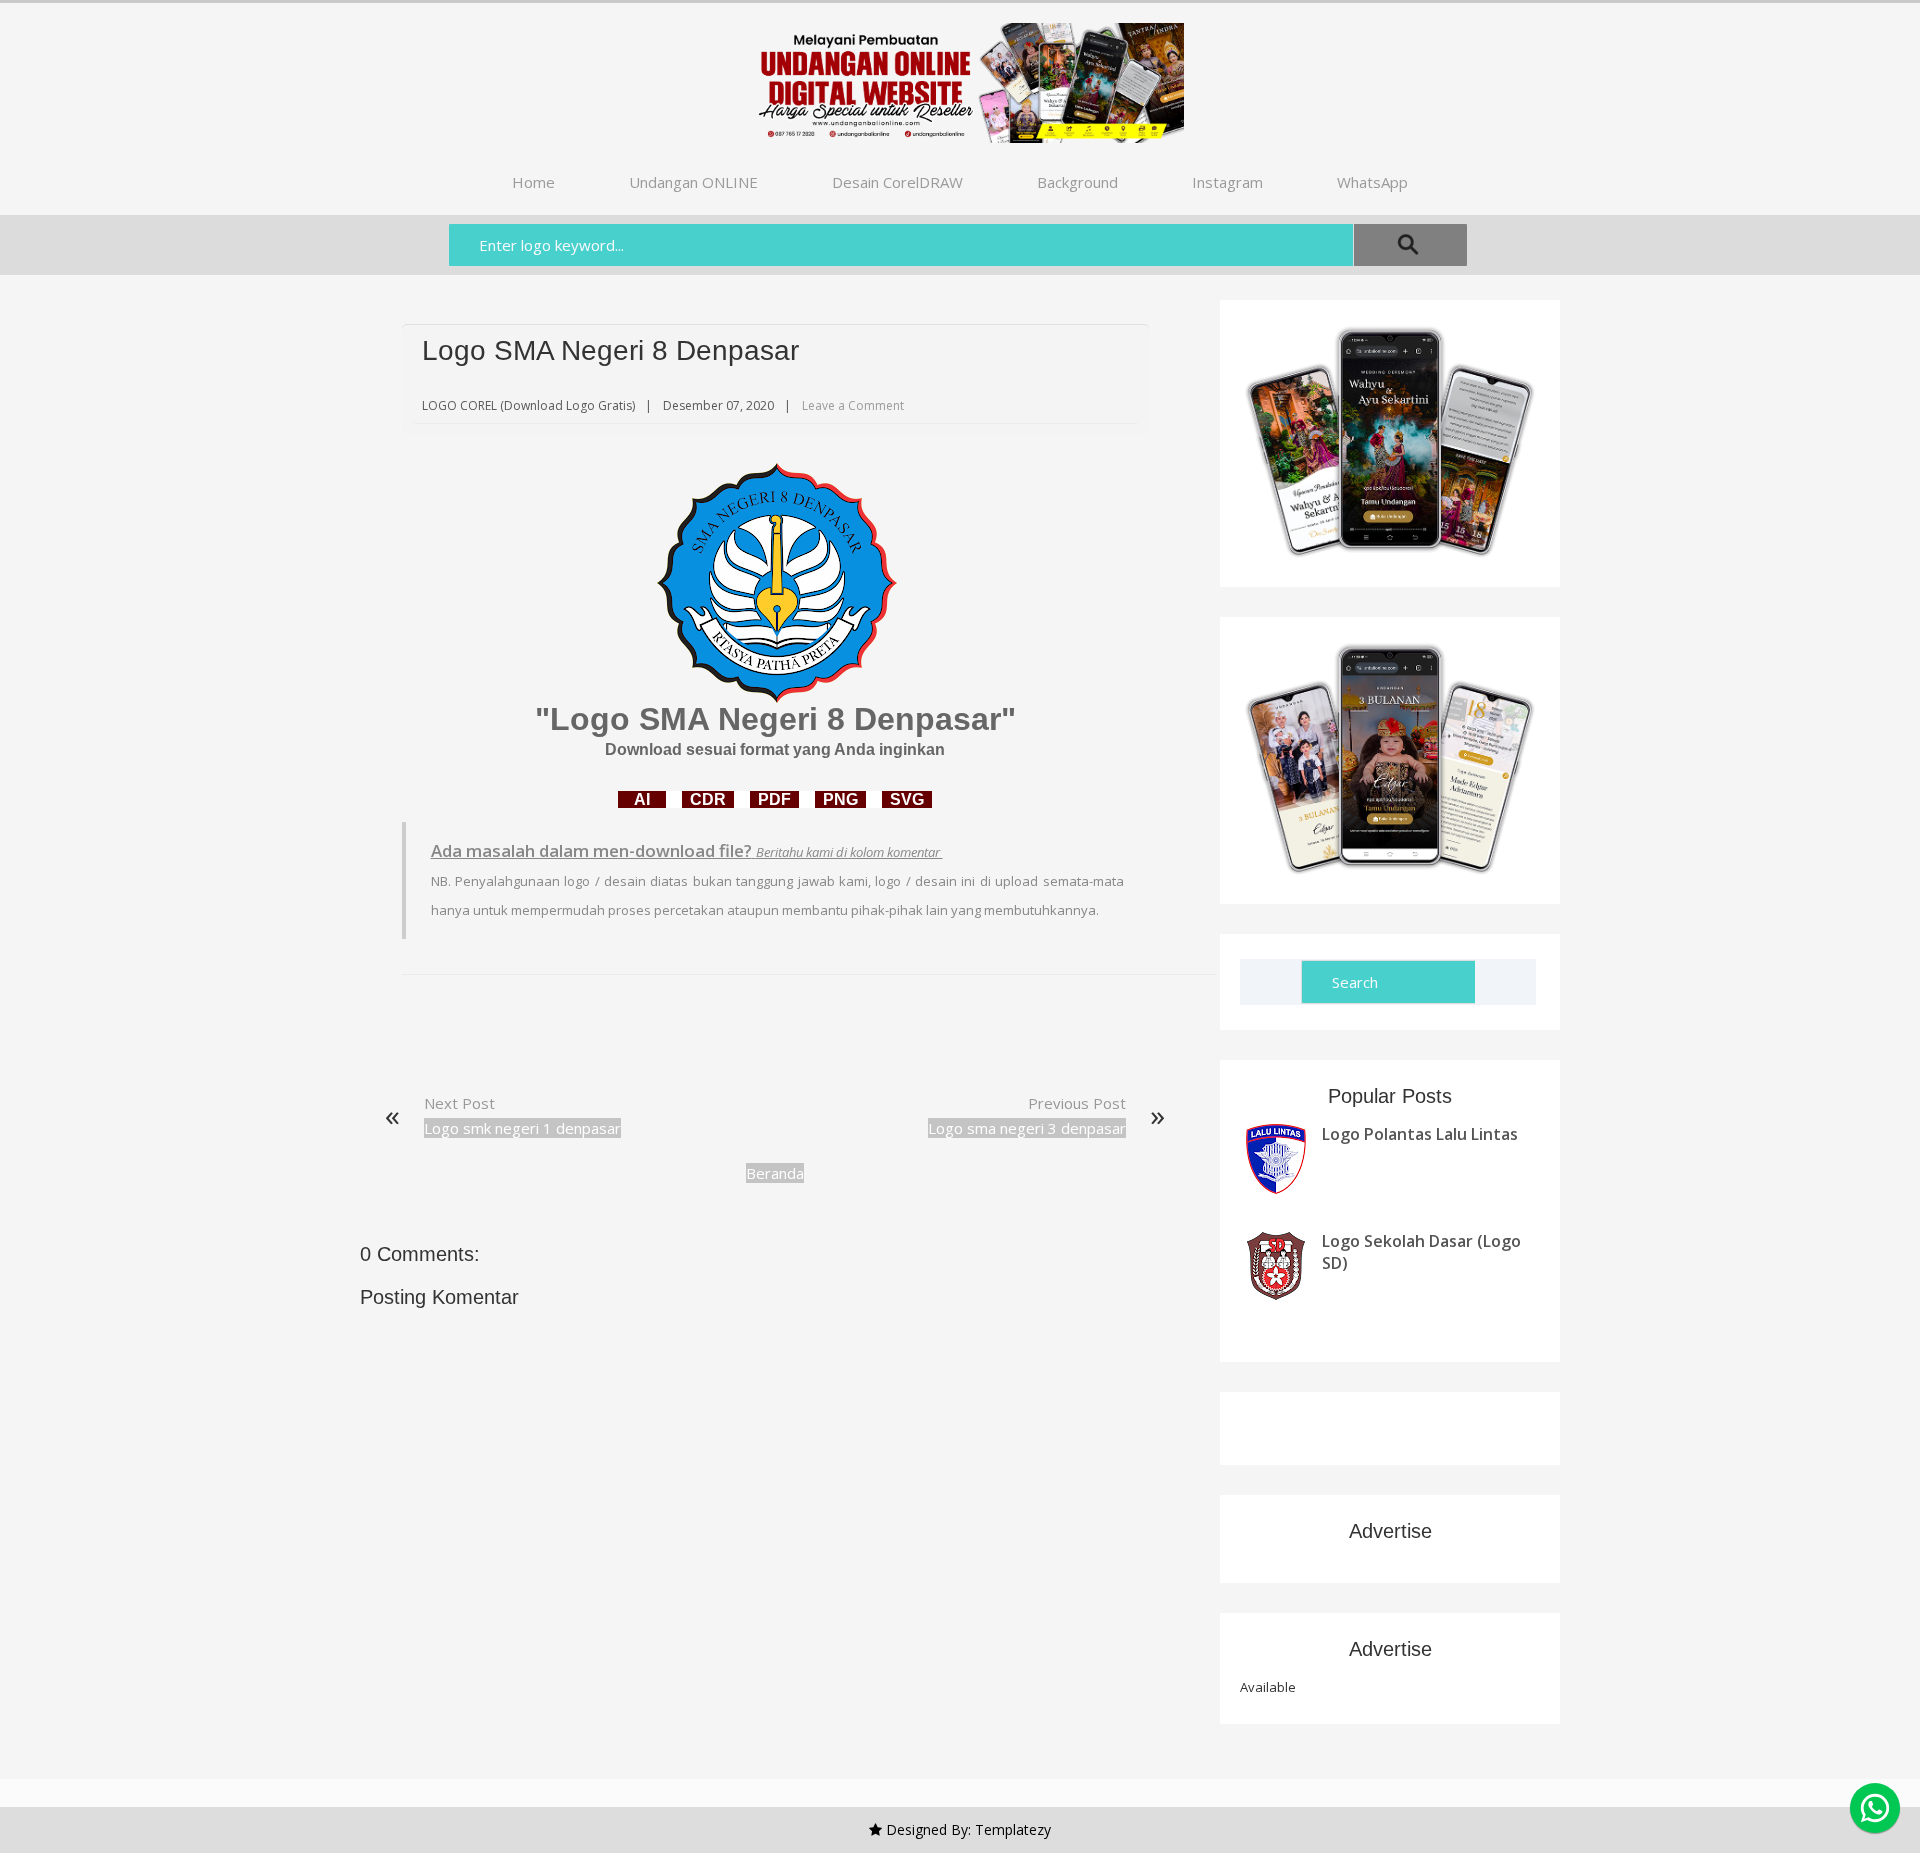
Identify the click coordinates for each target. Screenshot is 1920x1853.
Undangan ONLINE (693, 182)
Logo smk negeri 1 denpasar (522, 1128)
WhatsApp (1372, 182)
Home (533, 182)
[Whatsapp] (1875, 1808)
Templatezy (1013, 1829)
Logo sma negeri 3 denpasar (1027, 1128)
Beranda (775, 1173)
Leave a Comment (853, 405)
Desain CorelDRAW (897, 182)
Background (1077, 182)
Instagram (1227, 182)
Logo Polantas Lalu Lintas (1420, 1134)
